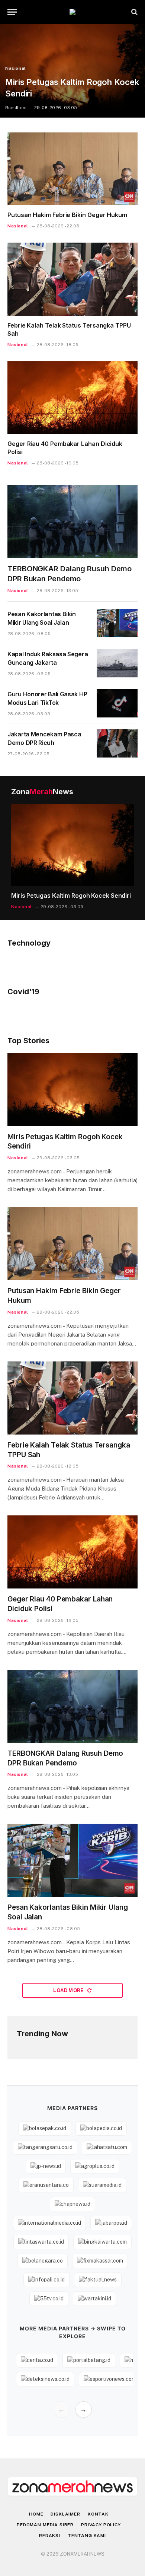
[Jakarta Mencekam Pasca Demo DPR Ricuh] (117, 743)
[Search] (134, 12)
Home (36, 2514)
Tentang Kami (87, 2536)
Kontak (98, 2514)
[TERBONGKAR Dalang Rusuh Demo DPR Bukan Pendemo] (72, 521)
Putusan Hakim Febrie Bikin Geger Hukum (67, 215)
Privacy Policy (101, 2525)
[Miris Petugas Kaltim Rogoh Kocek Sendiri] (72, 71)
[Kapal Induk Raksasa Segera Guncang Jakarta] (117, 663)
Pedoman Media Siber (45, 2525)
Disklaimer (65, 2514)
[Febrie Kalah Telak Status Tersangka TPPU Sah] (72, 279)
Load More (69, 1990)
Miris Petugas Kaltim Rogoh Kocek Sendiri (71, 896)
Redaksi (50, 2536)
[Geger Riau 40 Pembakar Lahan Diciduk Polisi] (72, 398)
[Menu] (12, 12)
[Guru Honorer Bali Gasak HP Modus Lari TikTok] (117, 703)
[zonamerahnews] (72, 12)
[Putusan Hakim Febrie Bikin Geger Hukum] (72, 169)
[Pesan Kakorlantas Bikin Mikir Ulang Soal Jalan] (117, 623)
